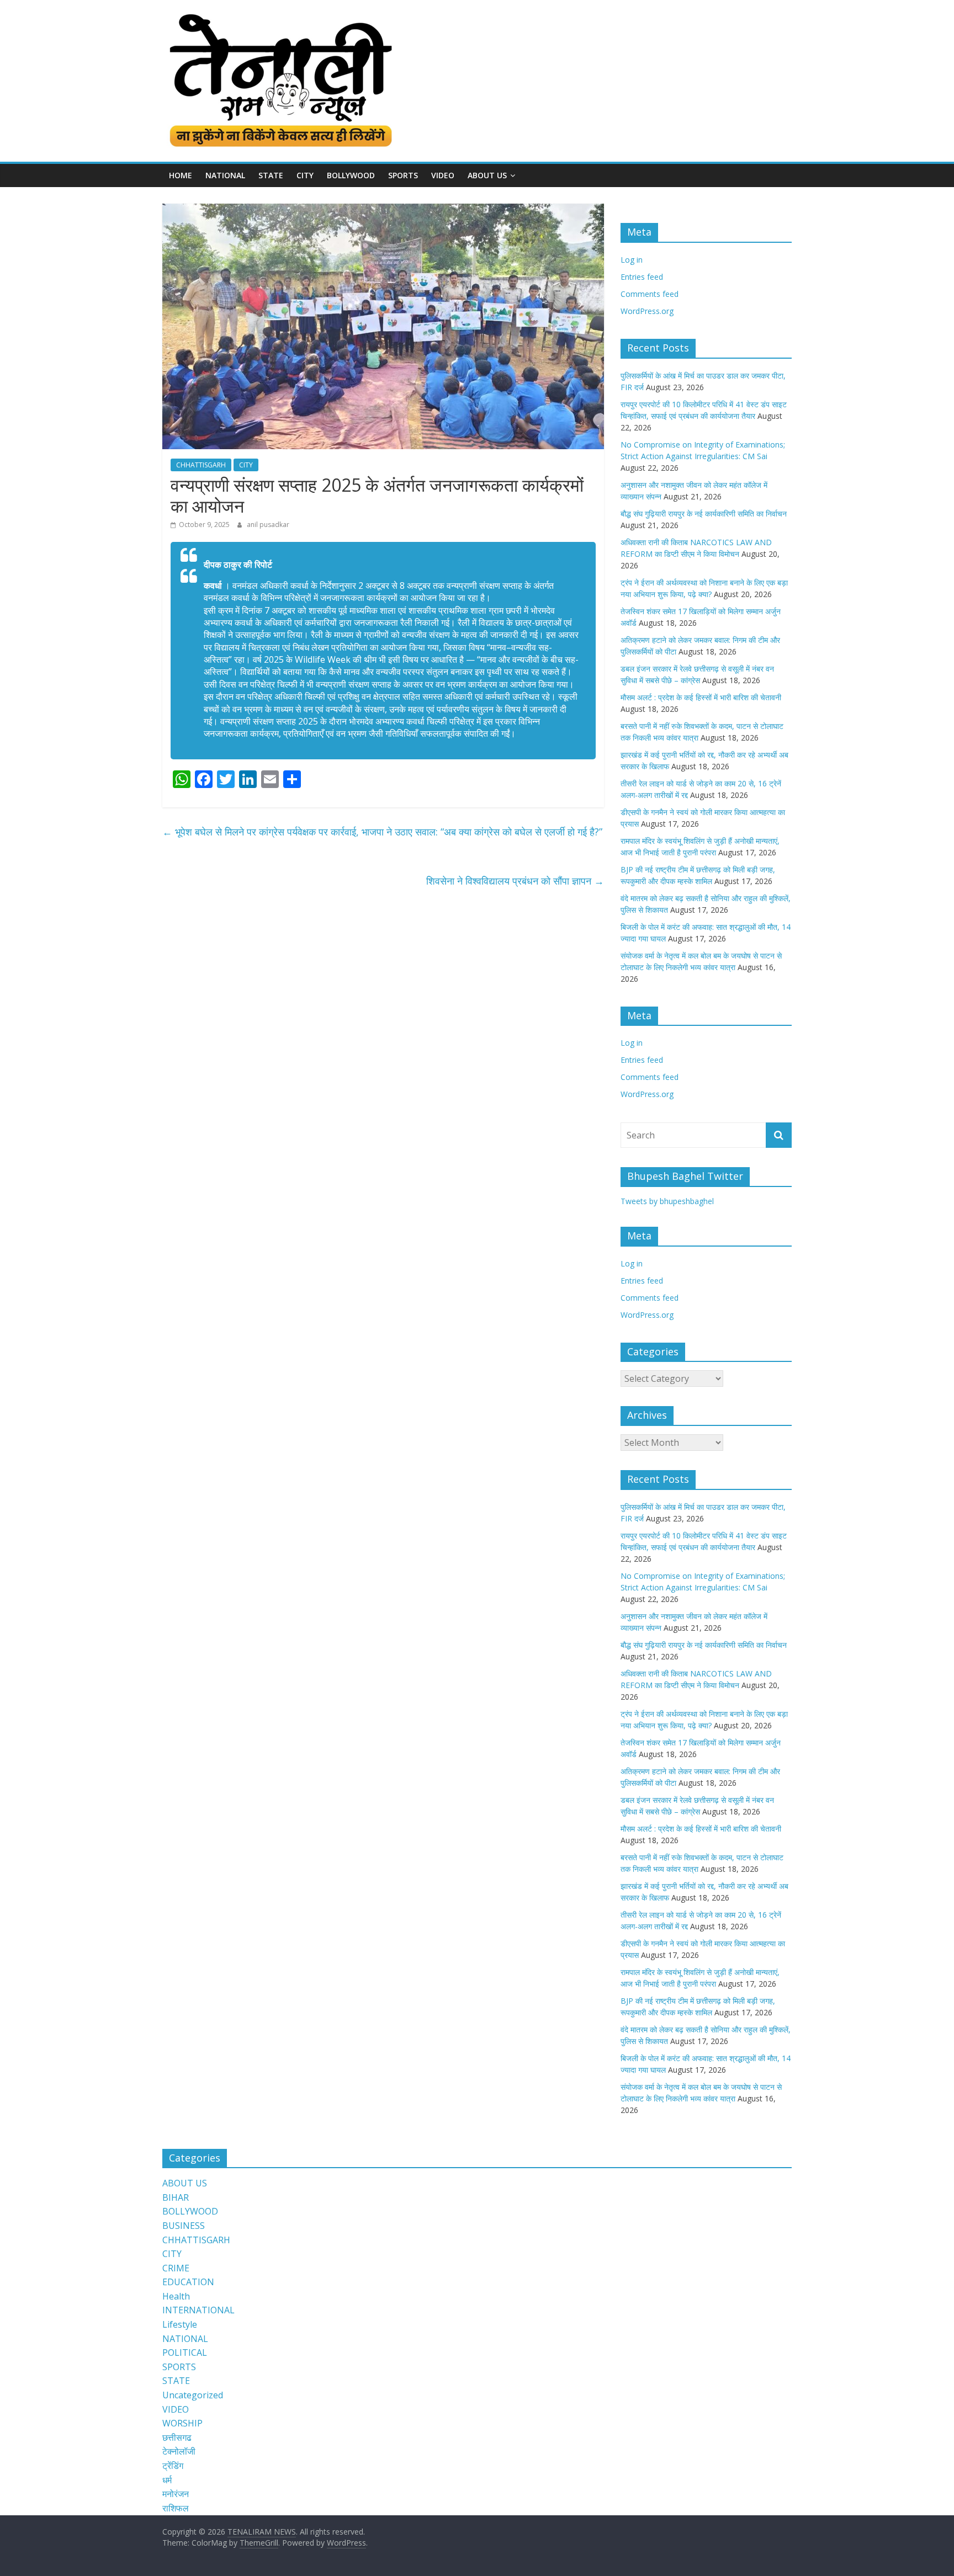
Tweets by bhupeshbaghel (667, 1201)
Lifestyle (180, 2324)
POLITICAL (185, 2353)
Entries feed (642, 277)
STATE (271, 175)
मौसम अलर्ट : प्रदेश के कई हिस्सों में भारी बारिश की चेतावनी (701, 697)
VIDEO (443, 175)
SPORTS (403, 175)
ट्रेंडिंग (173, 2466)
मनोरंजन (176, 2494)
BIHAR (176, 2197)
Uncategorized (193, 2395)
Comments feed (650, 294)
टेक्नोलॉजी (179, 2451)
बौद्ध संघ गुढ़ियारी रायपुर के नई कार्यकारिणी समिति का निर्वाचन (704, 513)
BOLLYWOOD (351, 175)
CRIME (176, 2268)
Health (176, 2296)
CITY (305, 175)
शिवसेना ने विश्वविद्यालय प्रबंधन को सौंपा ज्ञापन (515, 881)
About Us (487, 175)
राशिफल (176, 2508)
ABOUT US (185, 2183)
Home (181, 175)
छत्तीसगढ (177, 2437)
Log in (632, 260)
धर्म (167, 2480)
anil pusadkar (268, 525)
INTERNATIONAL (198, 2310)
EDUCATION (188, 2282)
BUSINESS (184, 2226)
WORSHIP (182, 2423)
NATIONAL (225, 175)
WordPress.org (647, 311)
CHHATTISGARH (201, 465)
